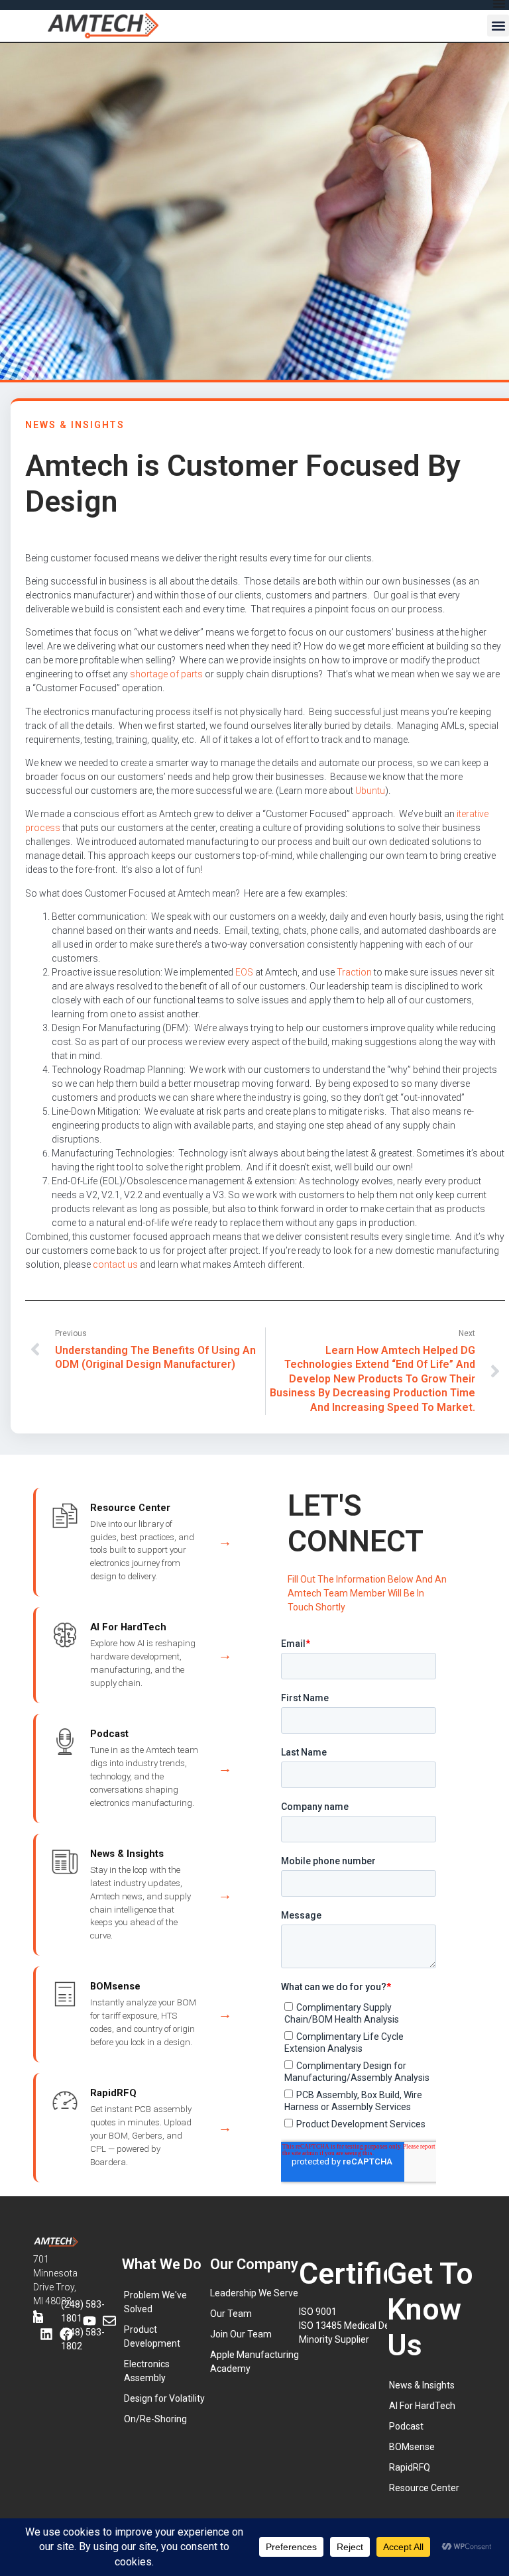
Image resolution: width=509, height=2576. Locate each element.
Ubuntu (370, 791)
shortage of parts (166, 674)
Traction (354, 972)
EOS (244, 972)
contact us (115, 1264)
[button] (498, 26)
